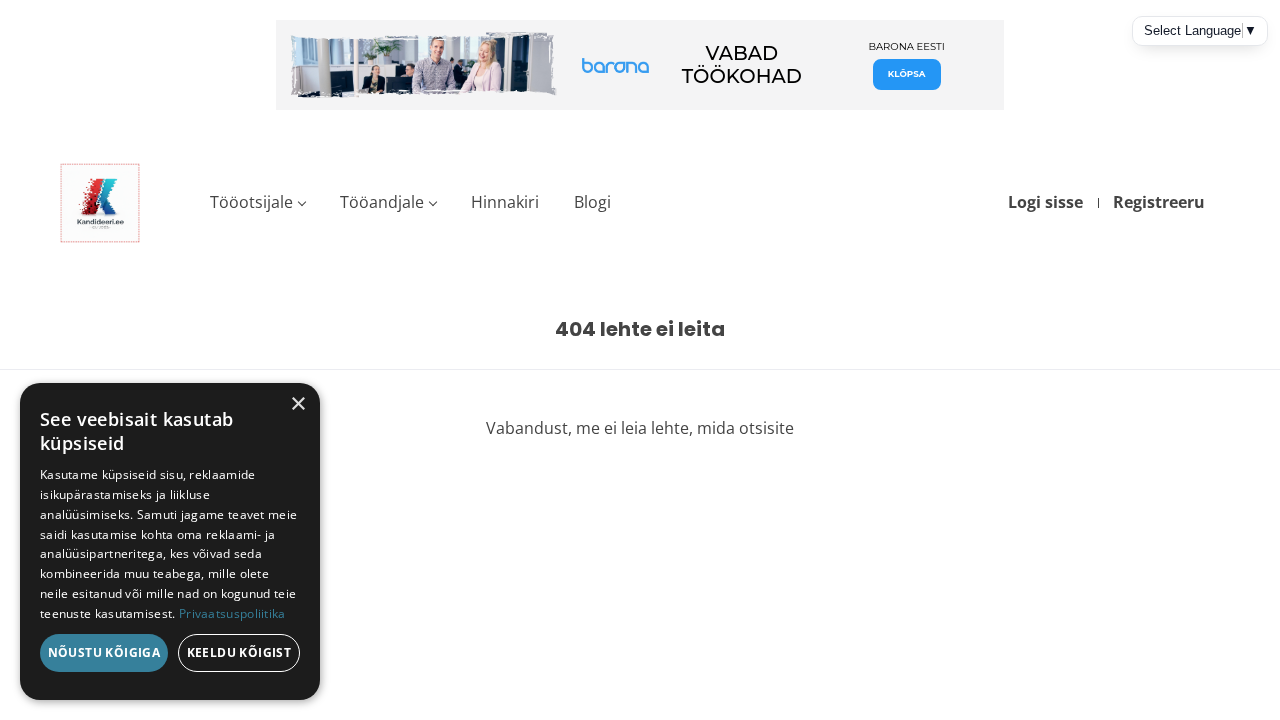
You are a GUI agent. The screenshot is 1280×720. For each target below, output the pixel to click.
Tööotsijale (251, 202)
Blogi (592, 202)
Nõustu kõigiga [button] (104, 652)
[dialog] (170, 541)
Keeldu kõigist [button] (239, 652)
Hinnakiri (505, 202)
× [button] (297, 404)
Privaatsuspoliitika (232, 613)
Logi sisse (1045, 202)
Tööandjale (382, 202)
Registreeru (1159, 202)
